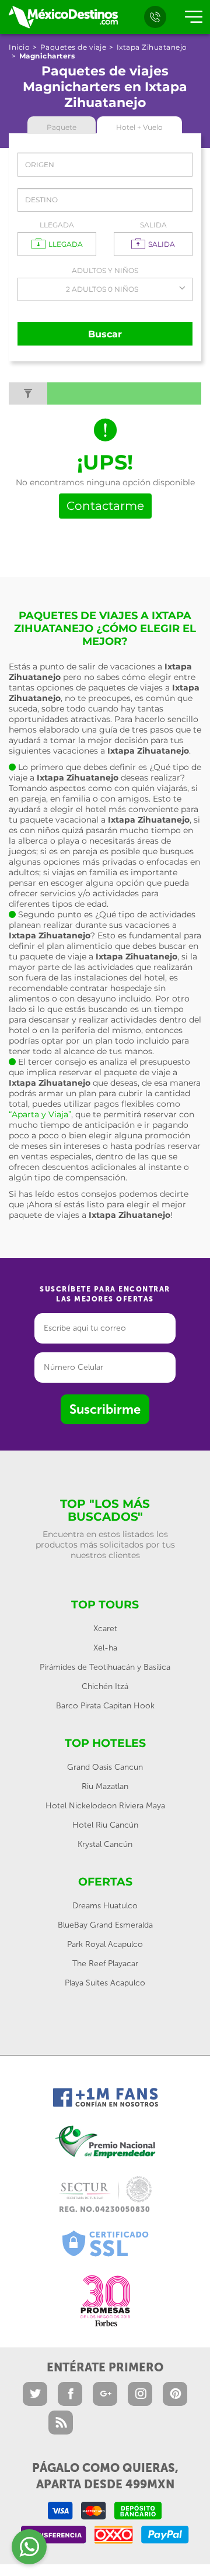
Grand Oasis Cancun (105, 1767)
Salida (153, 225)
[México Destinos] (63, 17)
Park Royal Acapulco (105, 1944)
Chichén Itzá (105, 1686)
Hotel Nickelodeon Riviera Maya (105, 1806)
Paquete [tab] (62, 127)
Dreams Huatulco (105, 1906)
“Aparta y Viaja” (40, 1114)
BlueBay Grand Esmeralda (105, 1925)
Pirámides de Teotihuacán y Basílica (105, 1667)
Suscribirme (105, 1409)
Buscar (105, 334)
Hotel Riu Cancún (105, 1825)
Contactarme (105, 506)
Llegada (57, 225)
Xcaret (105, 1629)
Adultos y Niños (105, 270)
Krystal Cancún (105, 1844)
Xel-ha (105, 1648)
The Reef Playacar (105, 1964)
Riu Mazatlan (105, 1786)
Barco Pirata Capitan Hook (105, 1706)
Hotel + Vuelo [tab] (139, 127)
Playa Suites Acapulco (105, 1983)
